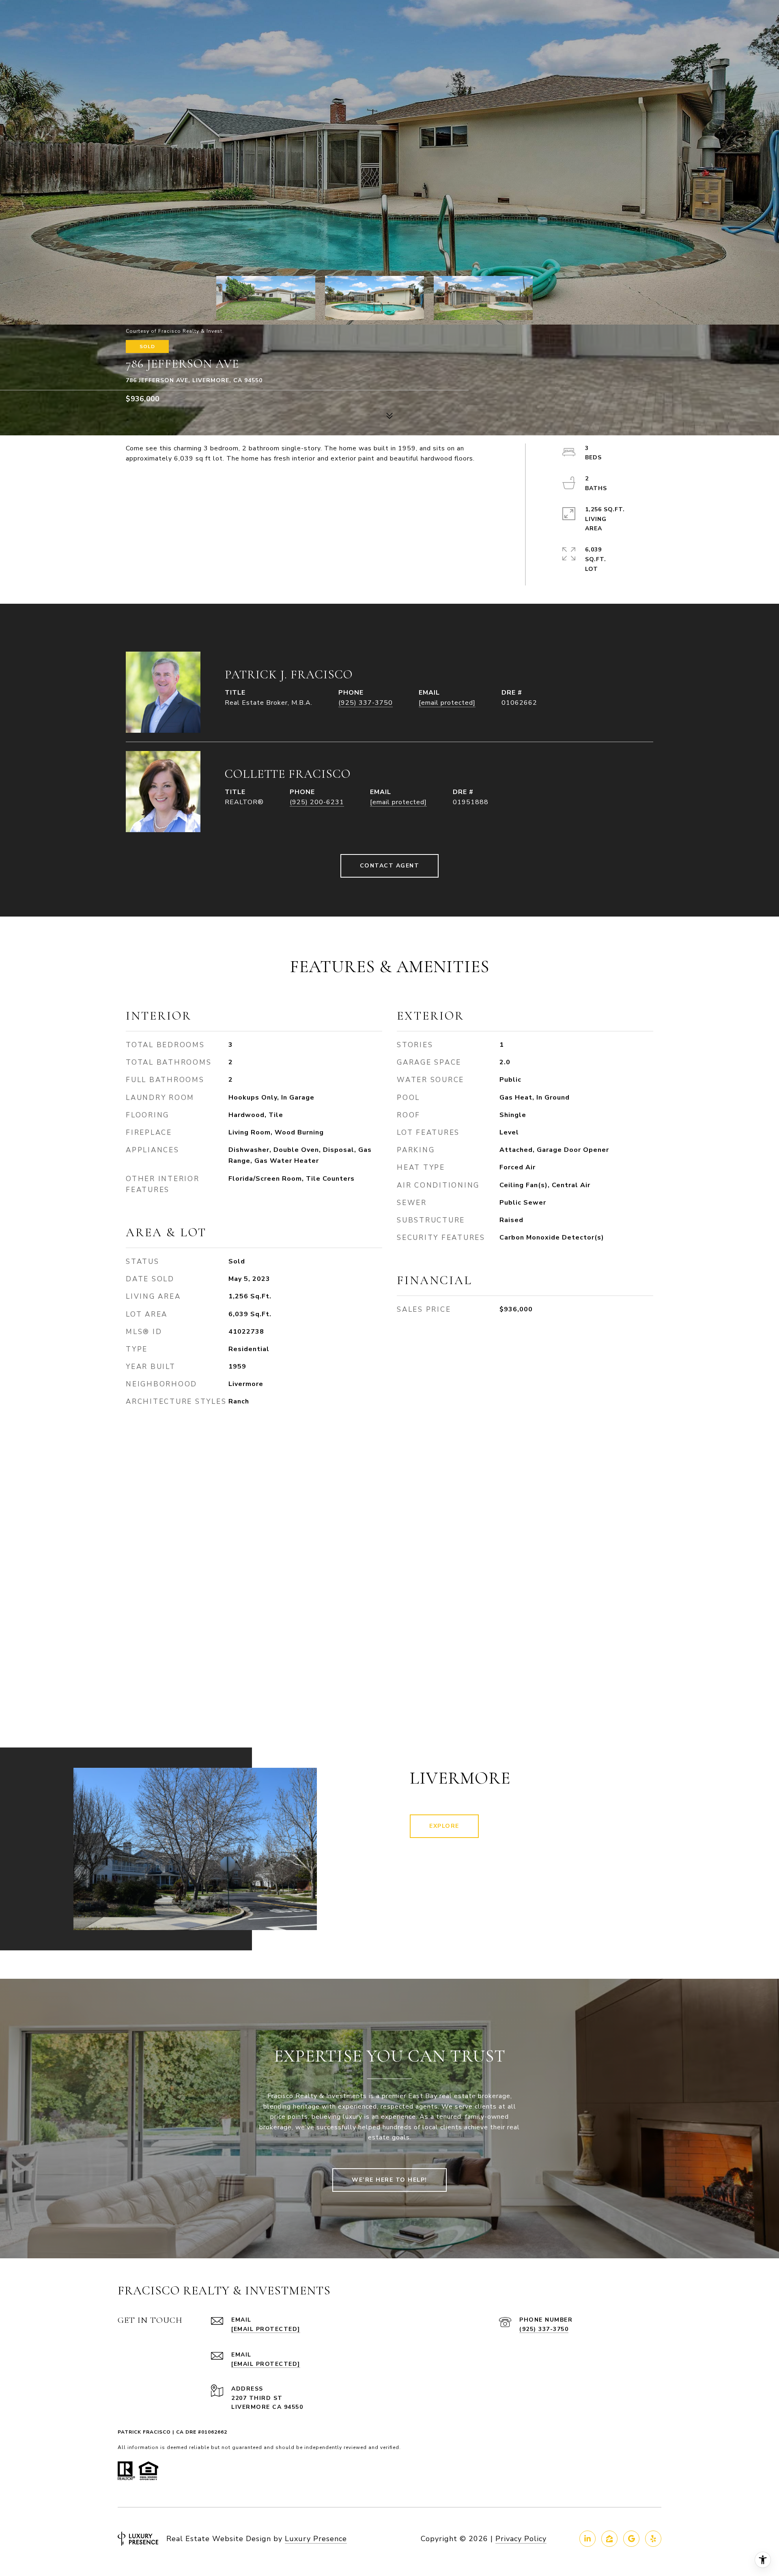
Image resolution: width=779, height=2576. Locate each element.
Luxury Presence (316, 2539)
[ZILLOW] (609, 2539)
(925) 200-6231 (317, 802)
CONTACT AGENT (390, 866)
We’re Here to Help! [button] (389, 2180)
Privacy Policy (521, 2539)
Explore (444, 1826)
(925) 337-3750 (366, 703)
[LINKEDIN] (587, 2539)
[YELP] (653, 2539)
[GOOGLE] (631, 2539)
